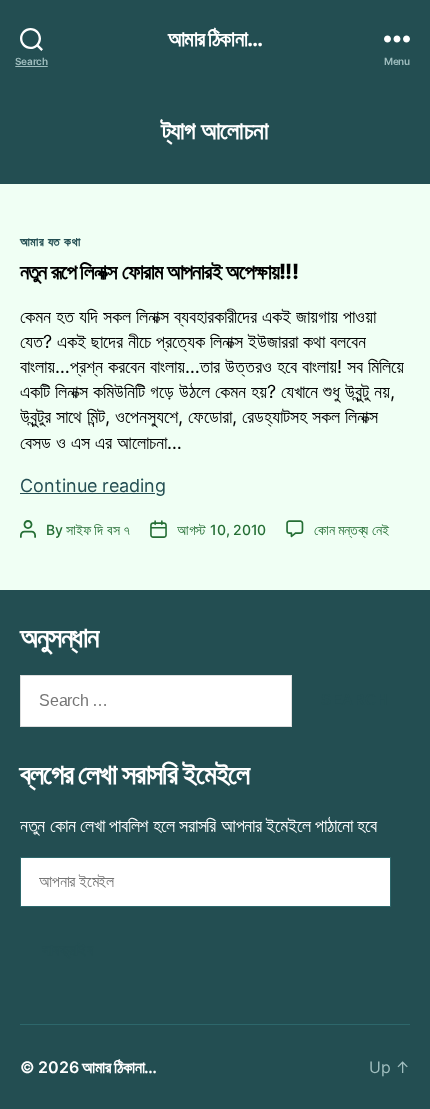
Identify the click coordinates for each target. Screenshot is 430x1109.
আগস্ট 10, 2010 (221, 529)
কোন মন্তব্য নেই (351, 529)
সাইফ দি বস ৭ (98, 529)
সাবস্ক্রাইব (68, 949)
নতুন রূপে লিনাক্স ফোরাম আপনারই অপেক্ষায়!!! (159, 271)
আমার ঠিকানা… (119, 1067)
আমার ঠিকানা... (215, 38)
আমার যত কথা (50, 241)
